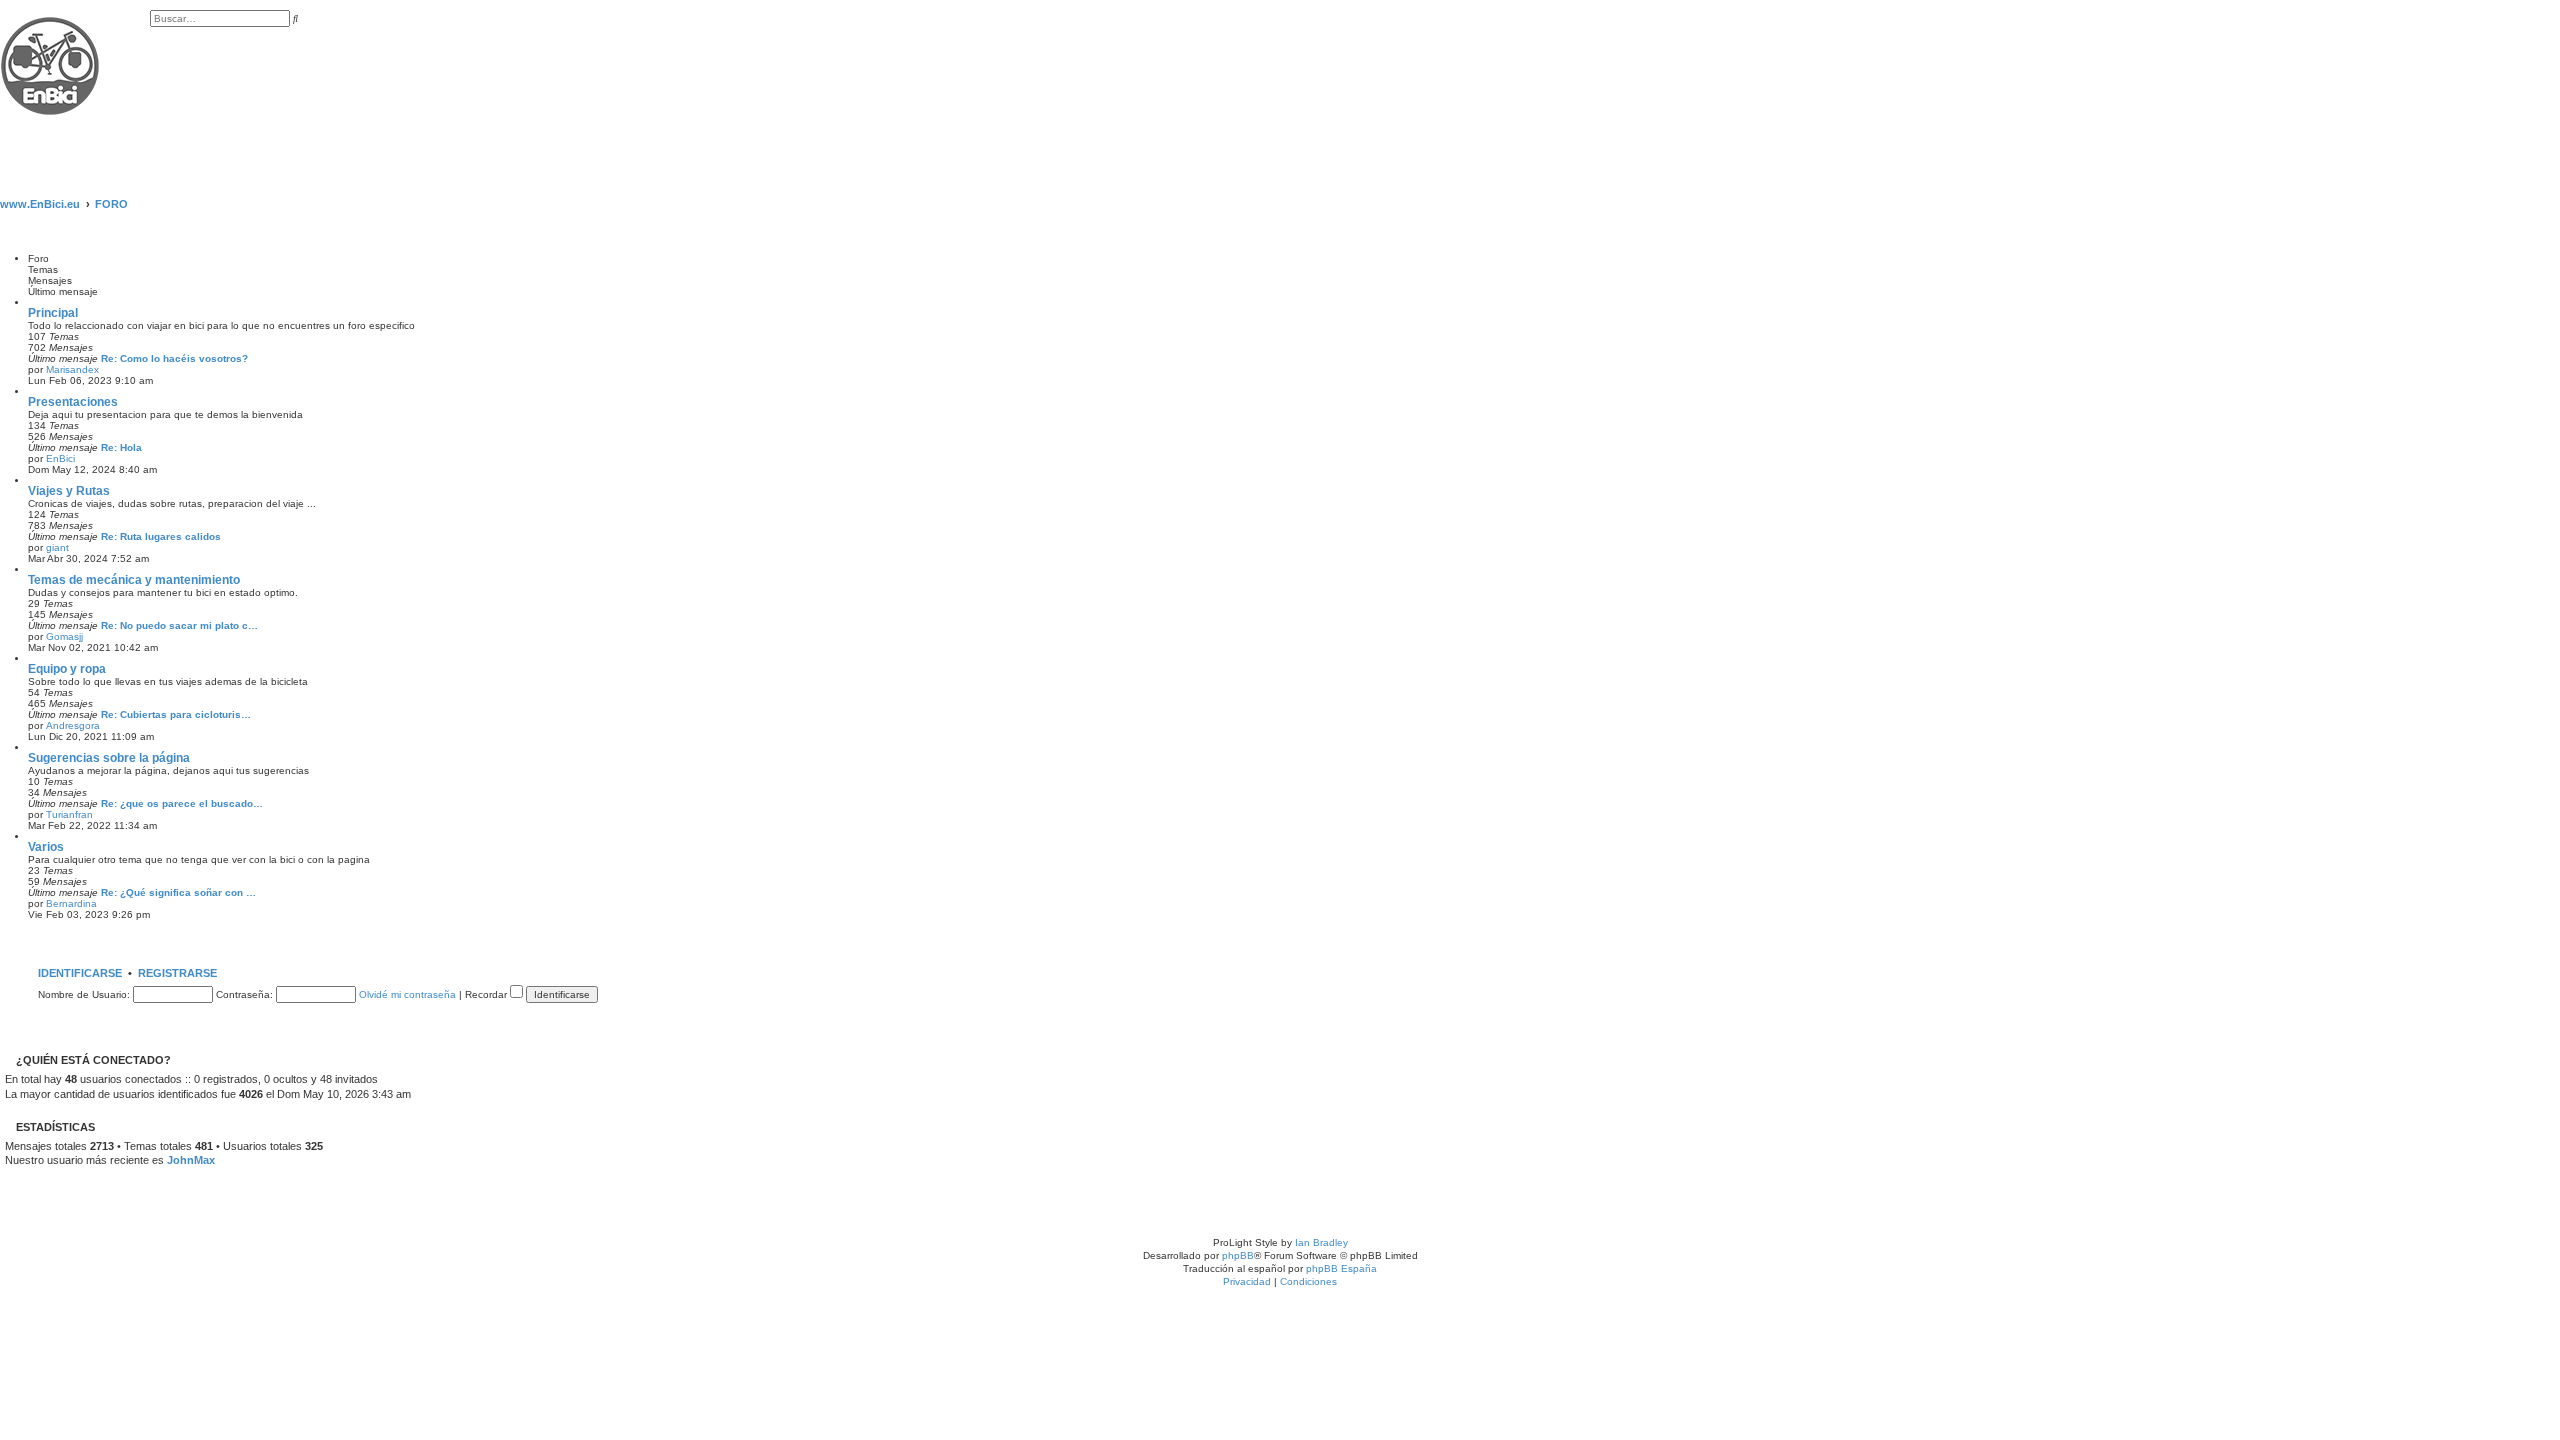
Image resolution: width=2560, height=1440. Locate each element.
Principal (53, 313)
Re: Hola (121, 447)
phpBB (1238, 1255)
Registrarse (177, 973)
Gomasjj (64, 636)
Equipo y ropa (67, 669)
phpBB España (1341, 1268)
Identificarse (80, 973)
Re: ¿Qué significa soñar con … (178, 892)
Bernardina (71, 903)
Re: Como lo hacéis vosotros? (174, 358)
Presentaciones (73, 402)
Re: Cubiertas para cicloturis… (176, 714)
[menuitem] (154, 40)
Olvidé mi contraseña (407, 994)
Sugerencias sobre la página (109, 758)
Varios (46, 847)
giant (57, 547)
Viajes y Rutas (69, 491)
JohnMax (191, 1160)
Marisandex (72, 369)
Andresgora (73, 725)
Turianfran (69, 814)
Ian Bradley (1321, 1242)
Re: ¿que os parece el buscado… (182, 803)
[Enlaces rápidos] (2554, 204)
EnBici (60, 458)
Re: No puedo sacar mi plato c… (179, 625)
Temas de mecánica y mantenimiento (134, 580)
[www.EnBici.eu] (75, 88)
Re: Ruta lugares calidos (161, 536)
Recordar (487, 994)
